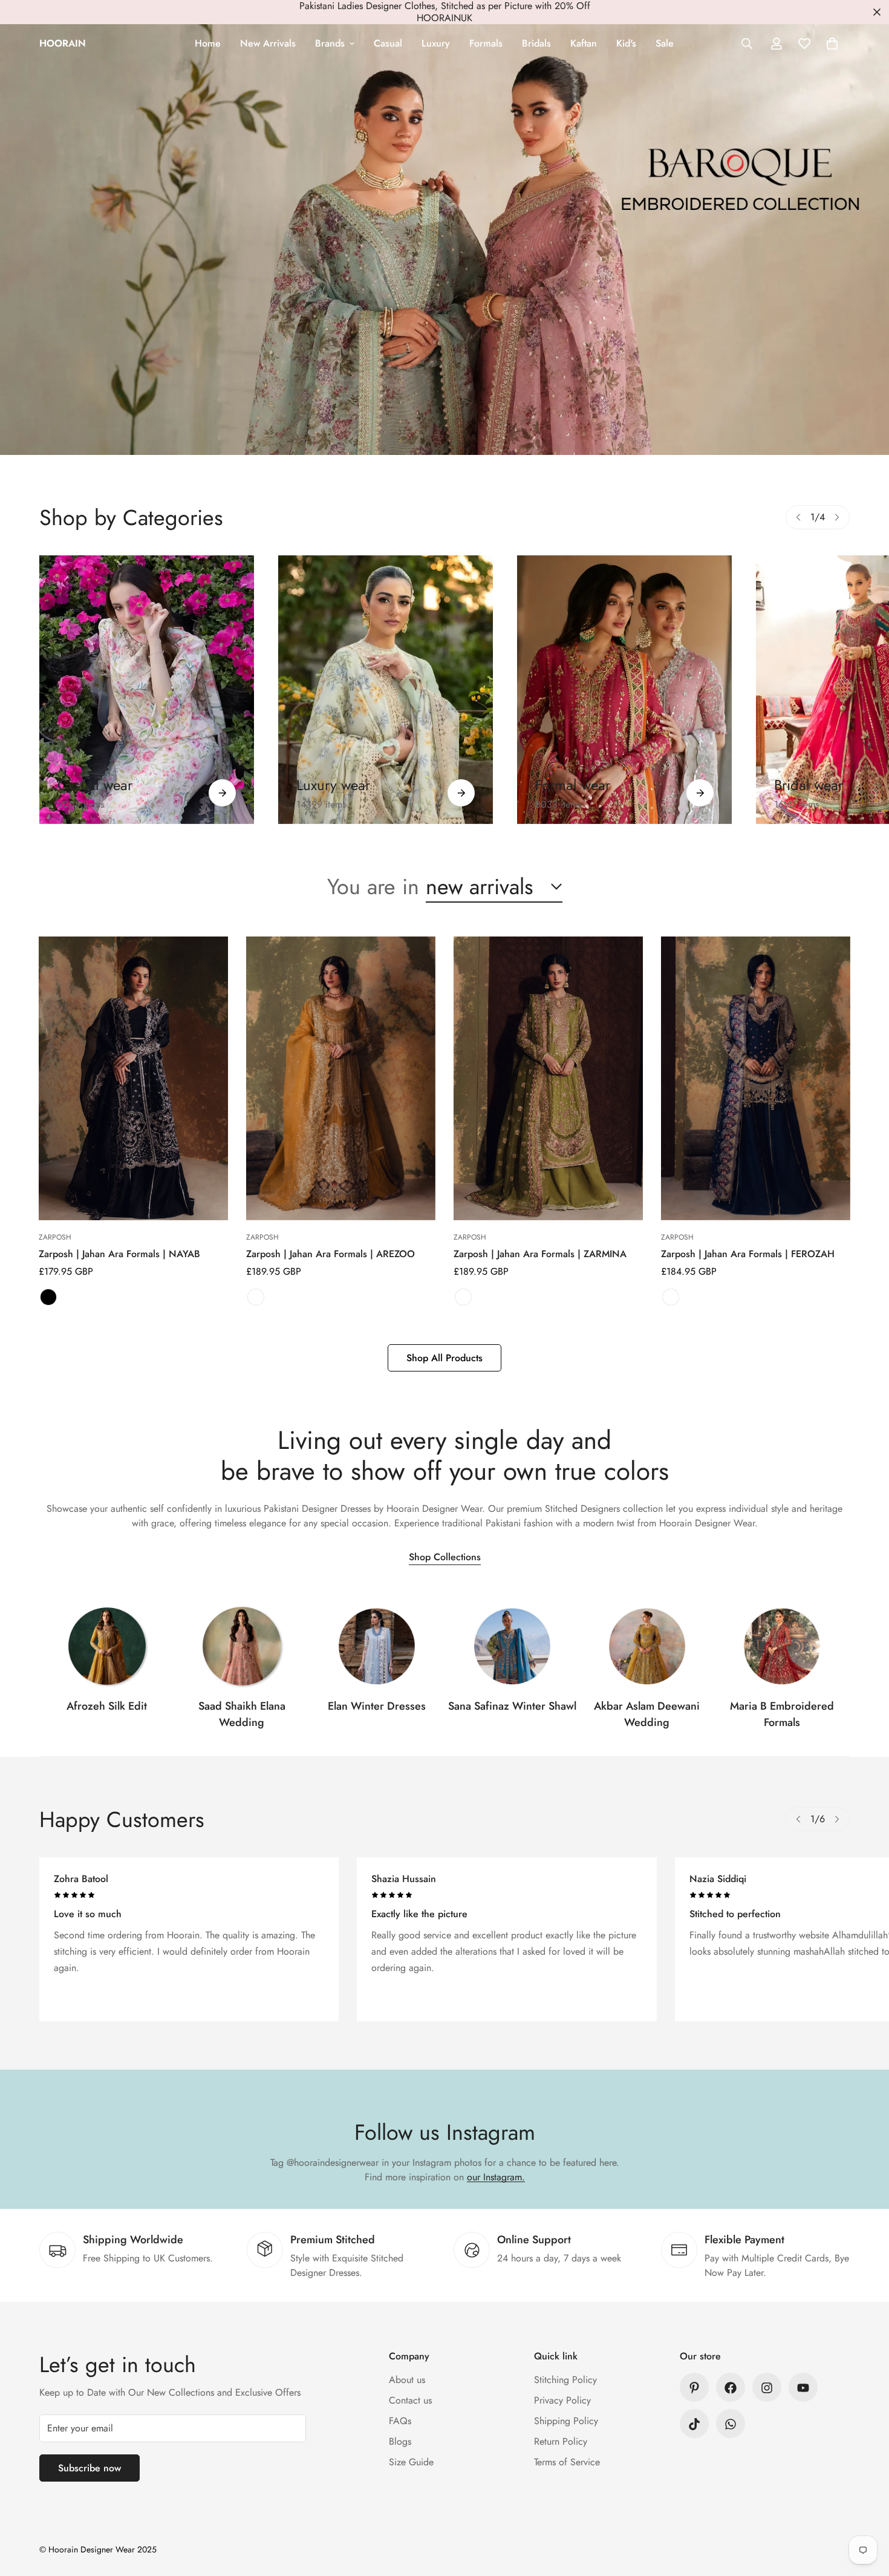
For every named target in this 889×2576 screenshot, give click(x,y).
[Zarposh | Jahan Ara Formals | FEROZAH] (756, 1078)
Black (48, 1297)
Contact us (410, 2401)
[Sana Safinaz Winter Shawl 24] (512, 1646)
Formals (486, 43)
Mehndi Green (463, 1297)
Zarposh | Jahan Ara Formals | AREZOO (331, 1254)
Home (208, 43)
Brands (330, 43)
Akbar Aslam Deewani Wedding (647, 1714)
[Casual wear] (222, 793)
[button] (832, 44)
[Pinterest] (694, 2388)
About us (407, 2380)
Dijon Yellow (256, 1297)
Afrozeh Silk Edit (107, 1706)
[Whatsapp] (731, 2424)
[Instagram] (767, 2388)
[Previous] (798, 517)
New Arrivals (268, 43)
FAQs (400, 2421)
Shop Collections (445, 1558)
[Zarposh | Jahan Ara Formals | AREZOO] (341, 1078)
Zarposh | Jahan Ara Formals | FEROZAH (748, 1254)
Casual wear (95, 785)
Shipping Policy (566, 2421)
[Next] (837, 517)
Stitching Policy (565, 2380)
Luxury (436, 43)
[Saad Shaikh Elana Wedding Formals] (242, 1646)
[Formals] (624, 690)
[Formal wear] (700, 793)
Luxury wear (333, 785)
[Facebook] (731, 2388)
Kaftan (584, 43)
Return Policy (561, 2442)
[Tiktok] (694, 2424)
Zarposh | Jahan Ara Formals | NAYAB (119, 1254)
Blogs (400, 2442)
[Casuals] (147, 690)
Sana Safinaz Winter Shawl (512, 1706)
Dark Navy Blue (671, 1297)
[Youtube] (803, 2388)
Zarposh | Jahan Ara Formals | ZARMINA (540, 1254)
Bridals (536, 43)
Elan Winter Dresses (377, 1706)
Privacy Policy (562, 2401)
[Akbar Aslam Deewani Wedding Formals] (647, 1646)
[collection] (107, 1646)
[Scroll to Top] (865, 2510)
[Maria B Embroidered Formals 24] (782, 1646)
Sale (665, 43)
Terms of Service (567, 2463)
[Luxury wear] (461, 793)
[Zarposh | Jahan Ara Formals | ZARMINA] (548, 1078)
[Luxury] (386, 690)
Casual (388, 43)
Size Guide (411, 2463)
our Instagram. (496, 2177)
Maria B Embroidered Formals (782, 1714)
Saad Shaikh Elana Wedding (242, 1714)
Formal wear (573, 785)
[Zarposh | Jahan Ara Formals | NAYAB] (133, 1078)
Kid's (626, 43)
